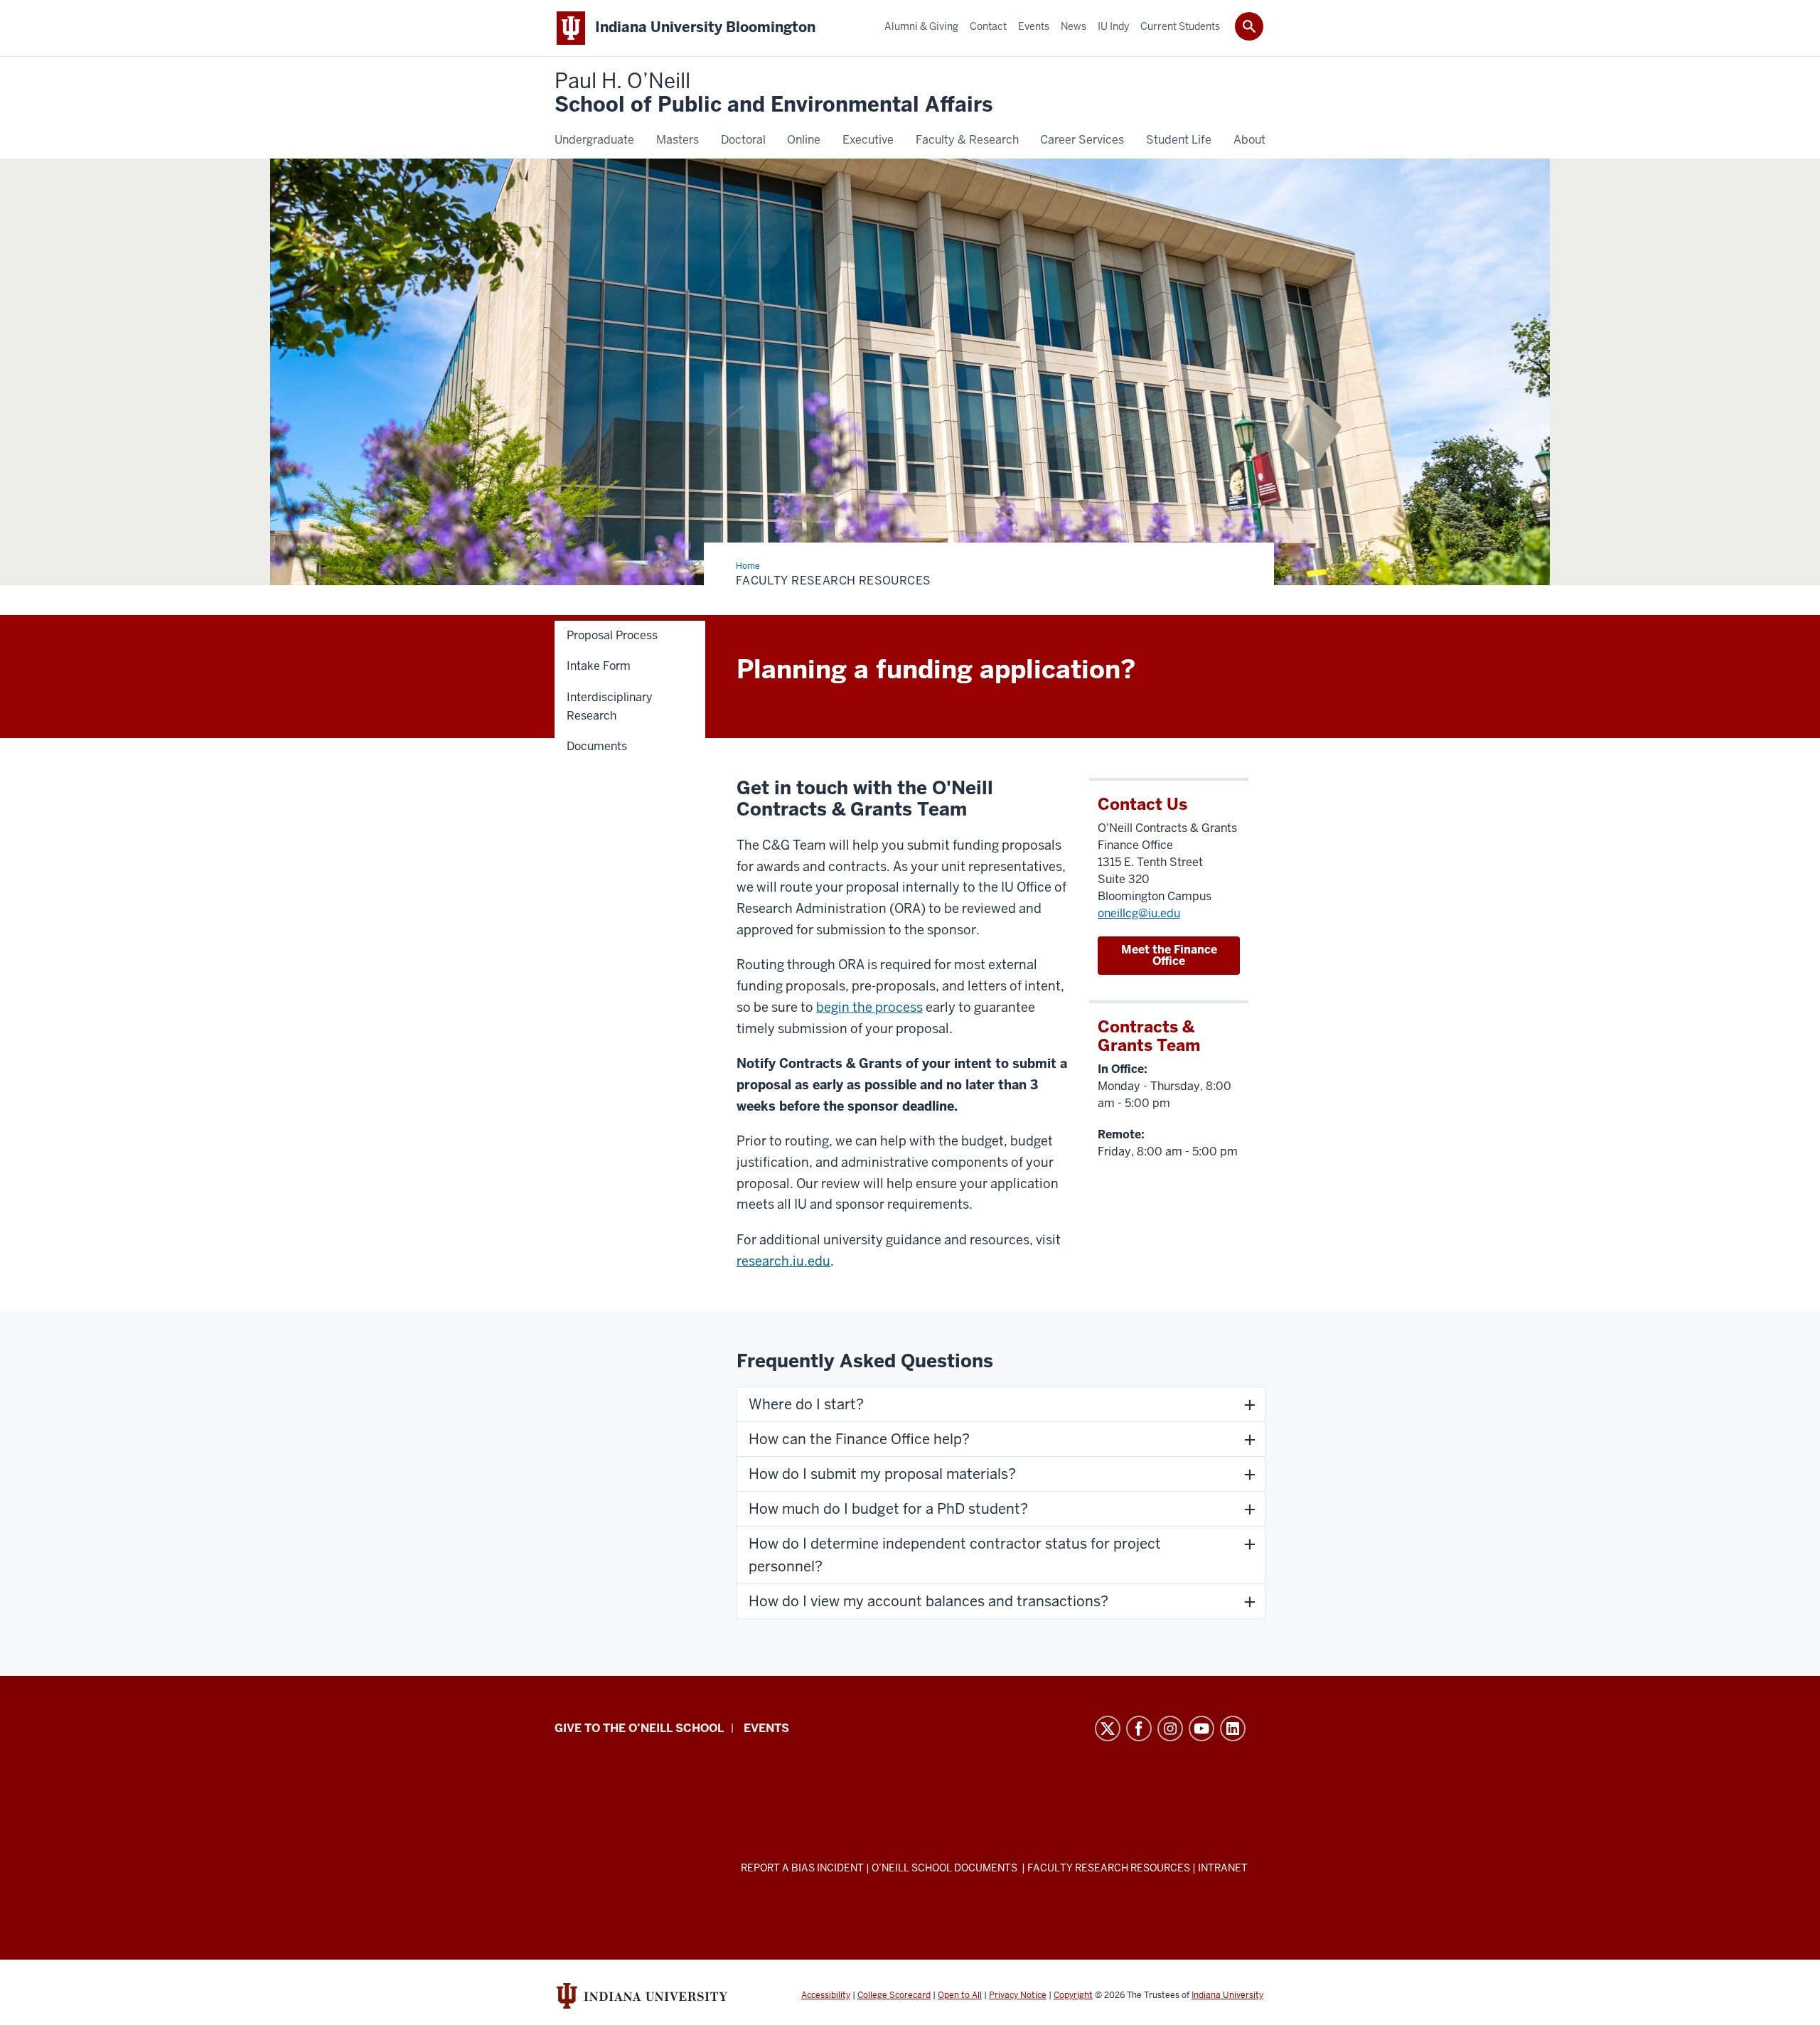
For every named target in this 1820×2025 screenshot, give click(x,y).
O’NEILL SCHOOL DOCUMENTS (946, 1868)
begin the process (869, 1007)
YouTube (1201, 1729)
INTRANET (1223, 1868)
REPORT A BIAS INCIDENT (802, 1868)
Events (766, 1728)
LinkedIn (1233, 1729)
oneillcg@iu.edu (1139, 913)
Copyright (1073, 1995)
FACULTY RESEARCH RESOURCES (1109, 1868)
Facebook (1139, 1729)
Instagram (1170, 1729)
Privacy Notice (1018, 1995)
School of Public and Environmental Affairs (773, 93)
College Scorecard (894, 1995)
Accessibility (826, 1995)
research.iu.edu (783, 1261)
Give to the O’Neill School (639, 1728)
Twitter (1108, 1729)
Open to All (960, 1995)
